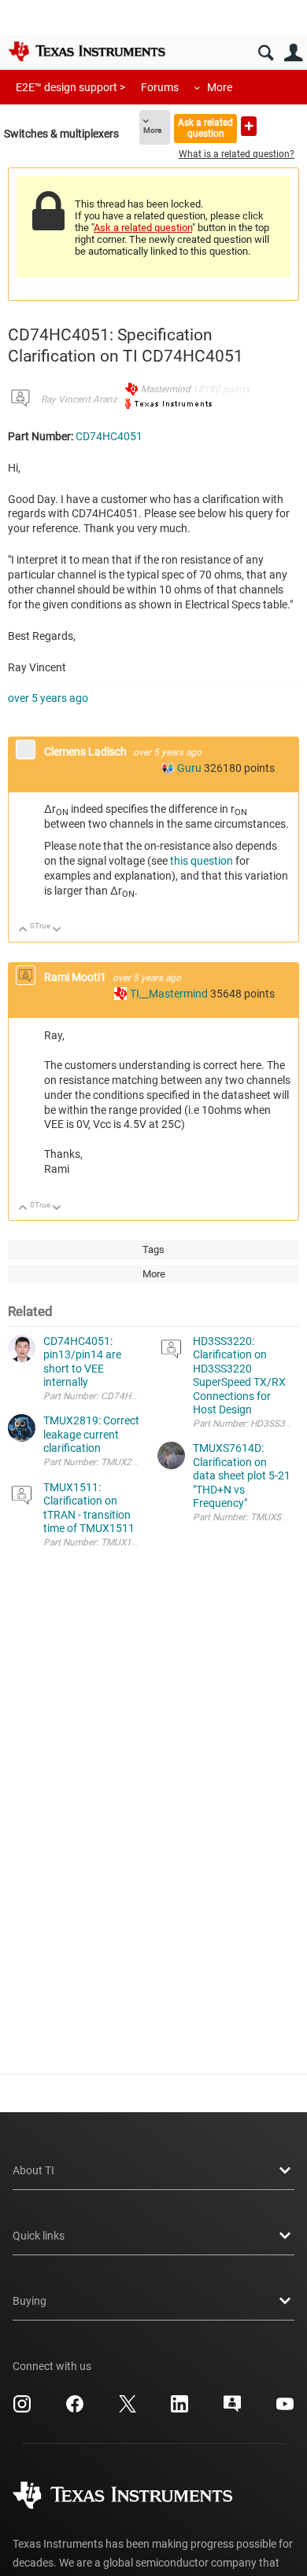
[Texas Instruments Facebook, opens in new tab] (75, 2409)
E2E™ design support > (70, 87)
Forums (160, 87)
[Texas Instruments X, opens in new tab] (128, 2409)
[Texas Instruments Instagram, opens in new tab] (22, 2409)
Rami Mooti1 (76, 977)
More (220, 87)
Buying (30, 2301)
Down (57, 930)
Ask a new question (249, 126)
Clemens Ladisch (87, 751)
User (293, 53)
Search (266, 53)
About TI (33, 2170)
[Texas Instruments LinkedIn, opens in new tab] (179, 2409)
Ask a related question (205, 128)
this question (202, 861)
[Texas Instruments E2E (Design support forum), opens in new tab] (232, 2409)
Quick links (39, 2236)
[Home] (87, 51)
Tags (153, 1249)
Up (23, 930)
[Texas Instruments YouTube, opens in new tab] (285, 2409)
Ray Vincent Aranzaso (87, 399)
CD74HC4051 (109, 436)
